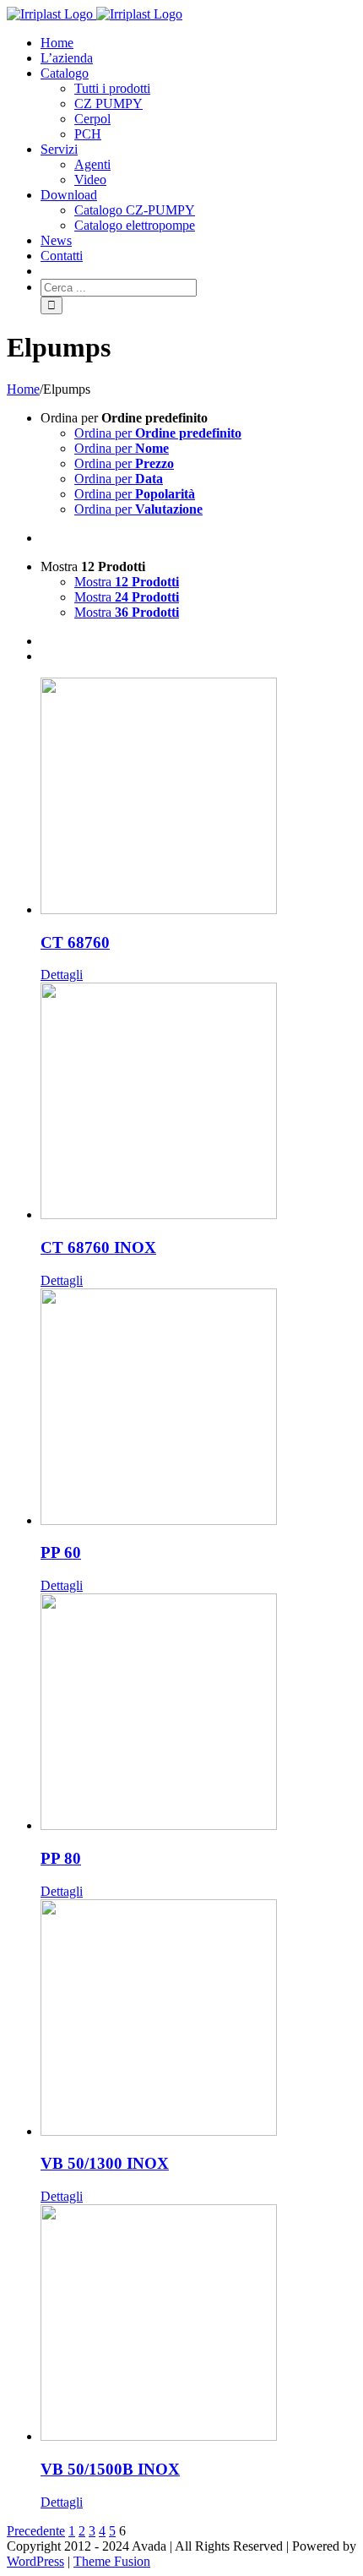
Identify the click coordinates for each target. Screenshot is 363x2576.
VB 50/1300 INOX (105, 2163)
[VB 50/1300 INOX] (198, 2019)
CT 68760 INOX (98, 1247)
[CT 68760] (198, 798)
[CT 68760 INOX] (198, 1103)
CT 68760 (75, 942)
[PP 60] (198, 1408)
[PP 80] (198, 1713)
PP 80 (61, 1858)
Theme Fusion (112, 2561)
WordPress (35, 2561)
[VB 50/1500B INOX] (198, 2324)
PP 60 (61, 1552)
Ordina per (158, 433)
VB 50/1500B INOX (110, 2469)
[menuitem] (198, 43)
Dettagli (62, 975)
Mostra (127, 582)
